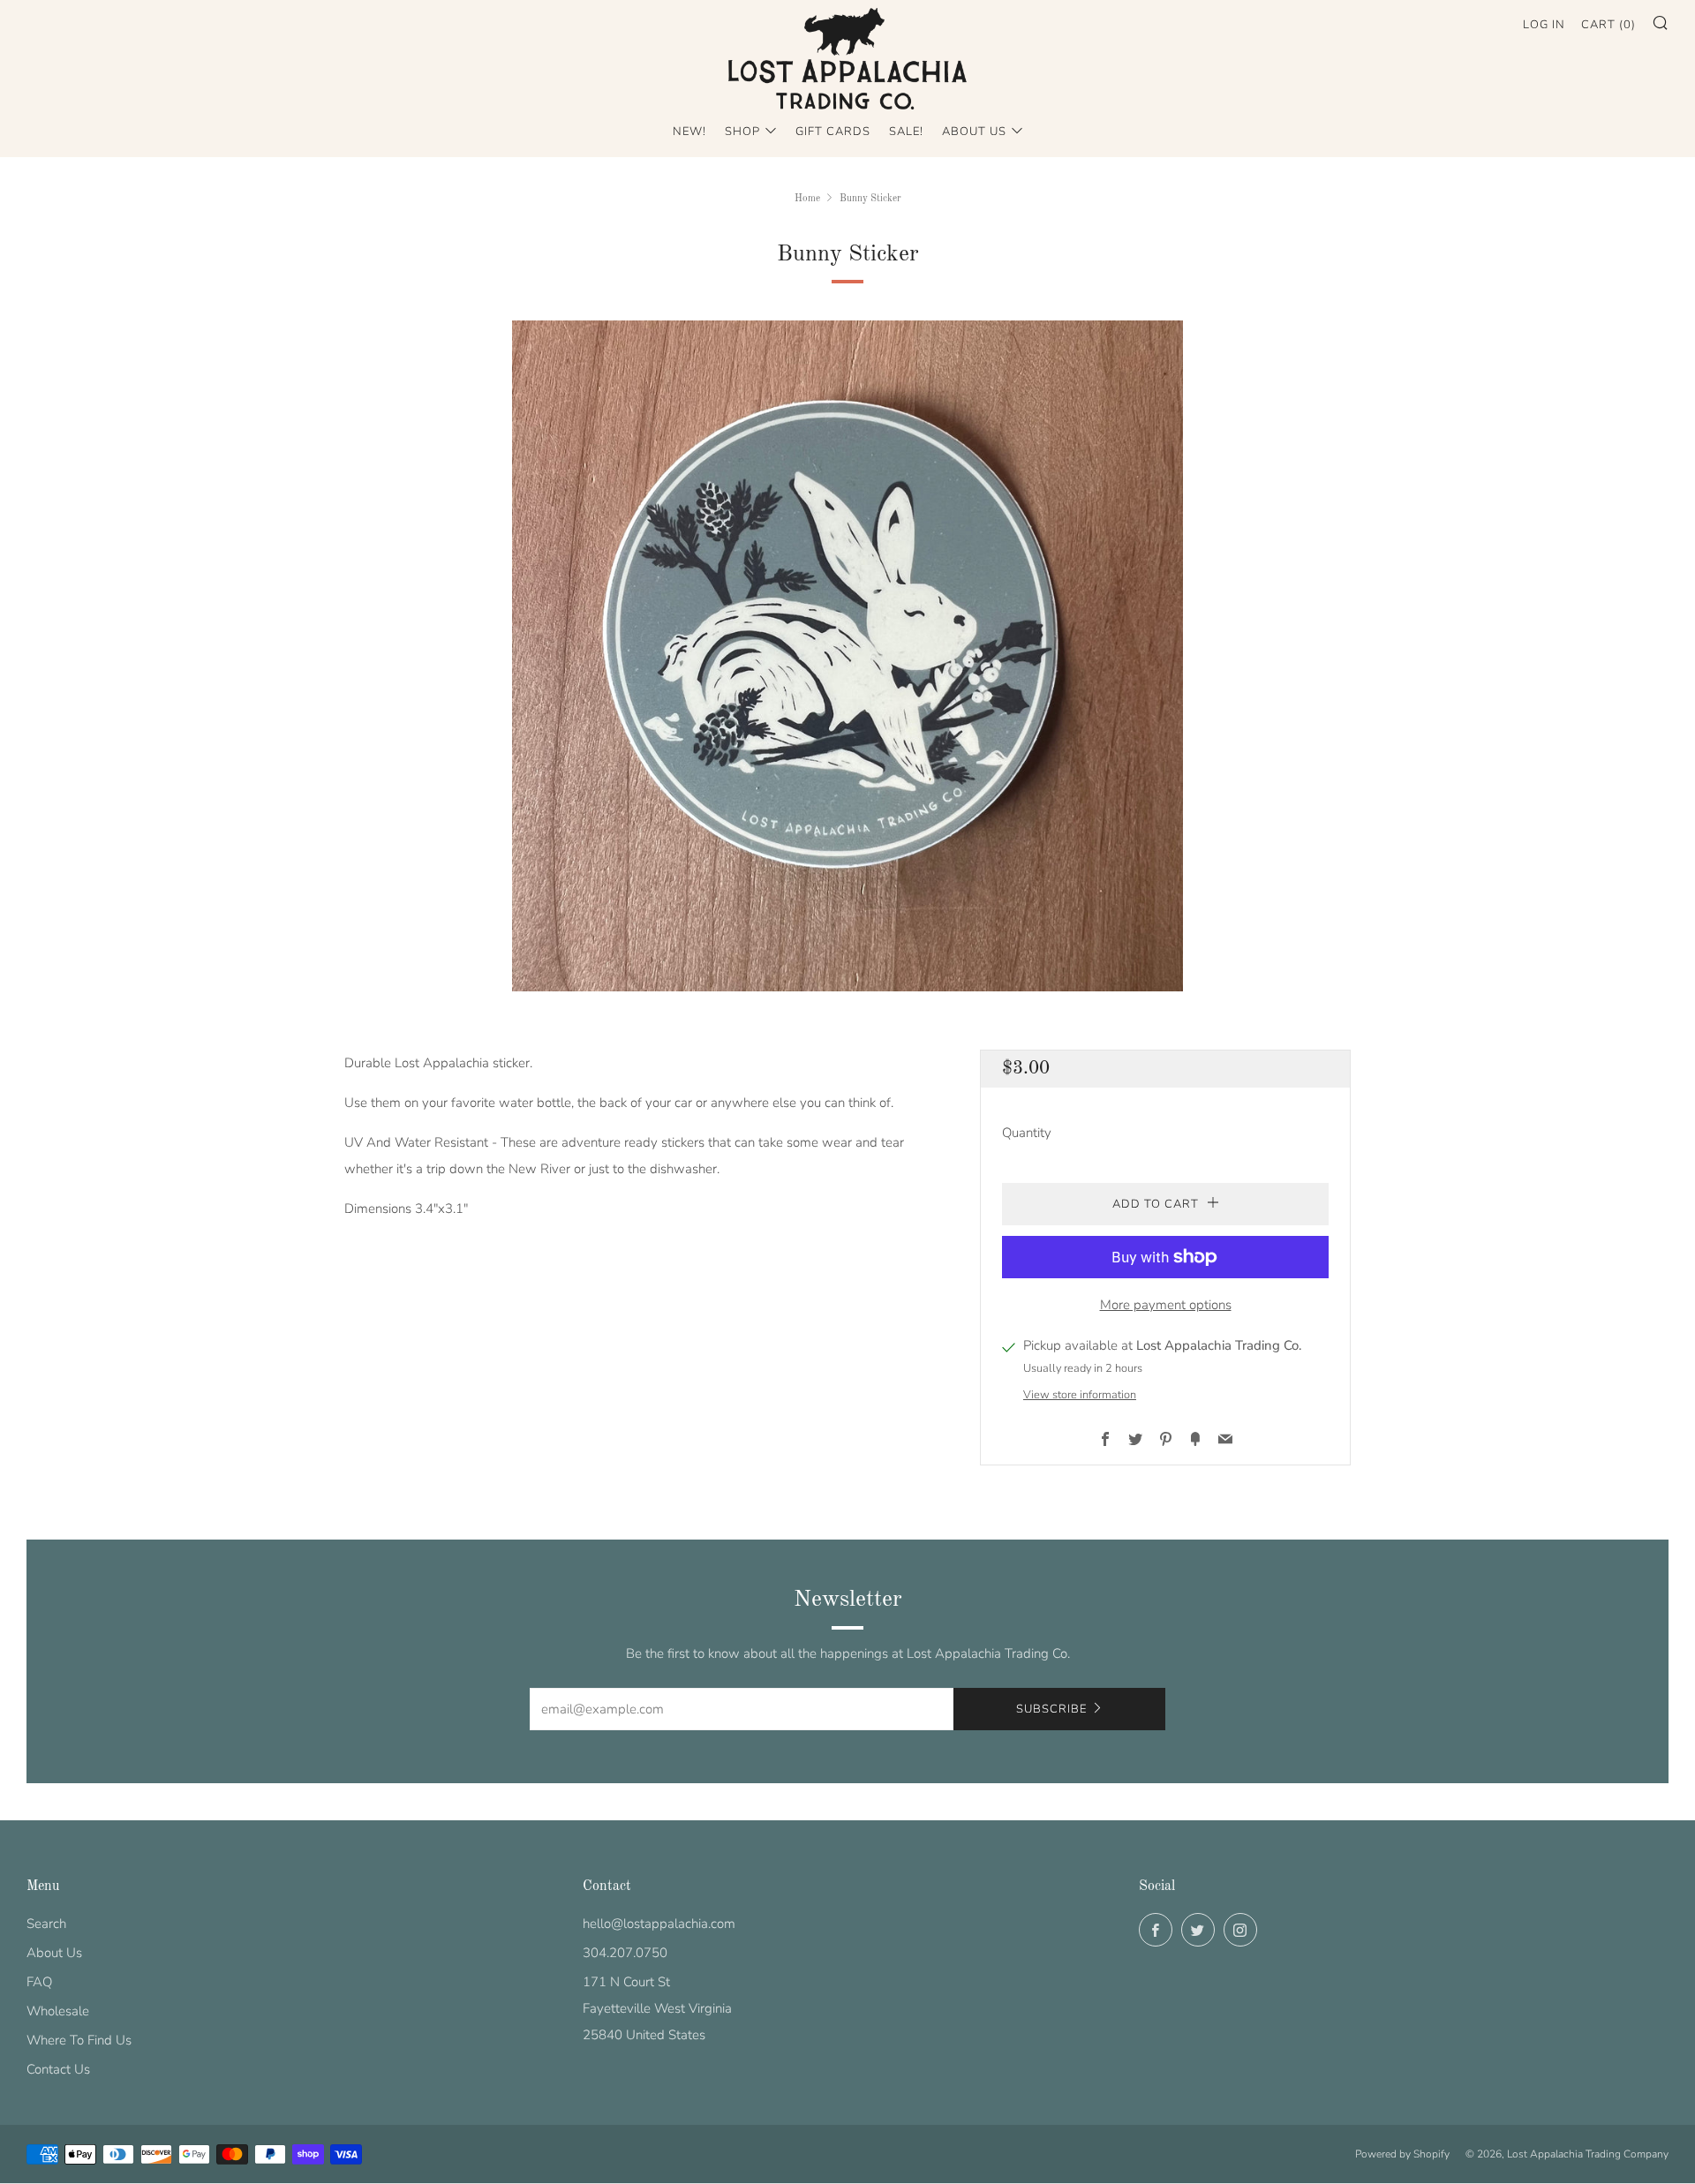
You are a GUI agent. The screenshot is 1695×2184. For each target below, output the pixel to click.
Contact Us (58, 2069)
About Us (974, 132)
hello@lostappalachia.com (659, 1924)
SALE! (906, 132)
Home (807, 199)
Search (46, 1924)
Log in (1544, 25)
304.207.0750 (625, 1953)
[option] (847, 656)
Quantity (1027, 1133)
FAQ (39, 1982)
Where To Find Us (79, 2040)
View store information (1080, 1395)
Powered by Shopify (1402, 2154)
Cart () (1608, 25)
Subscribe (1051, 1709)
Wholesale (58, 2011)
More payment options (1166, 1305)
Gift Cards (833, 132)
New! (689, 132)
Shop (742, 132)
